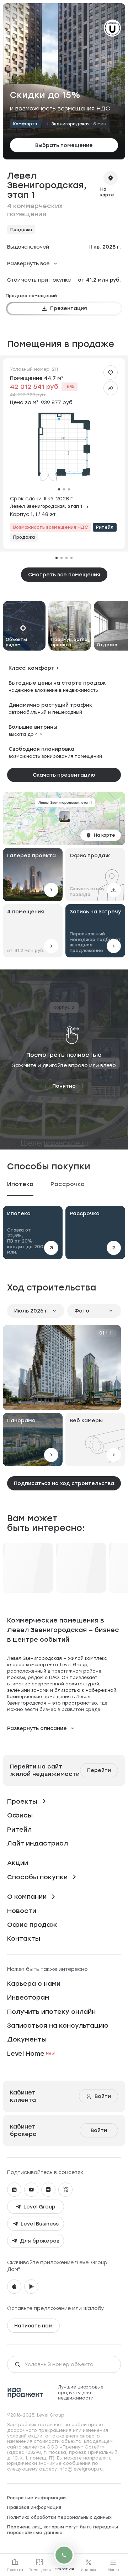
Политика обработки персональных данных (59, 2517)
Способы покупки (37, 1877)
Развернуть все (28, 263)
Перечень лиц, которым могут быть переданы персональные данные (63, 2530)
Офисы (20, 1815)
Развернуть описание (37, 1728)
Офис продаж (32, 1925)
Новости (22, 1911)
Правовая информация (34, 2507)
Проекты (22, 1801)
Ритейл (19, 1829)
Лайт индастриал (38, 1843)
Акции (18, 1863)
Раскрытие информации (36, 2498)
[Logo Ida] (25, 2393)
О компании (27, 1896)
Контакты (24, 1938)
